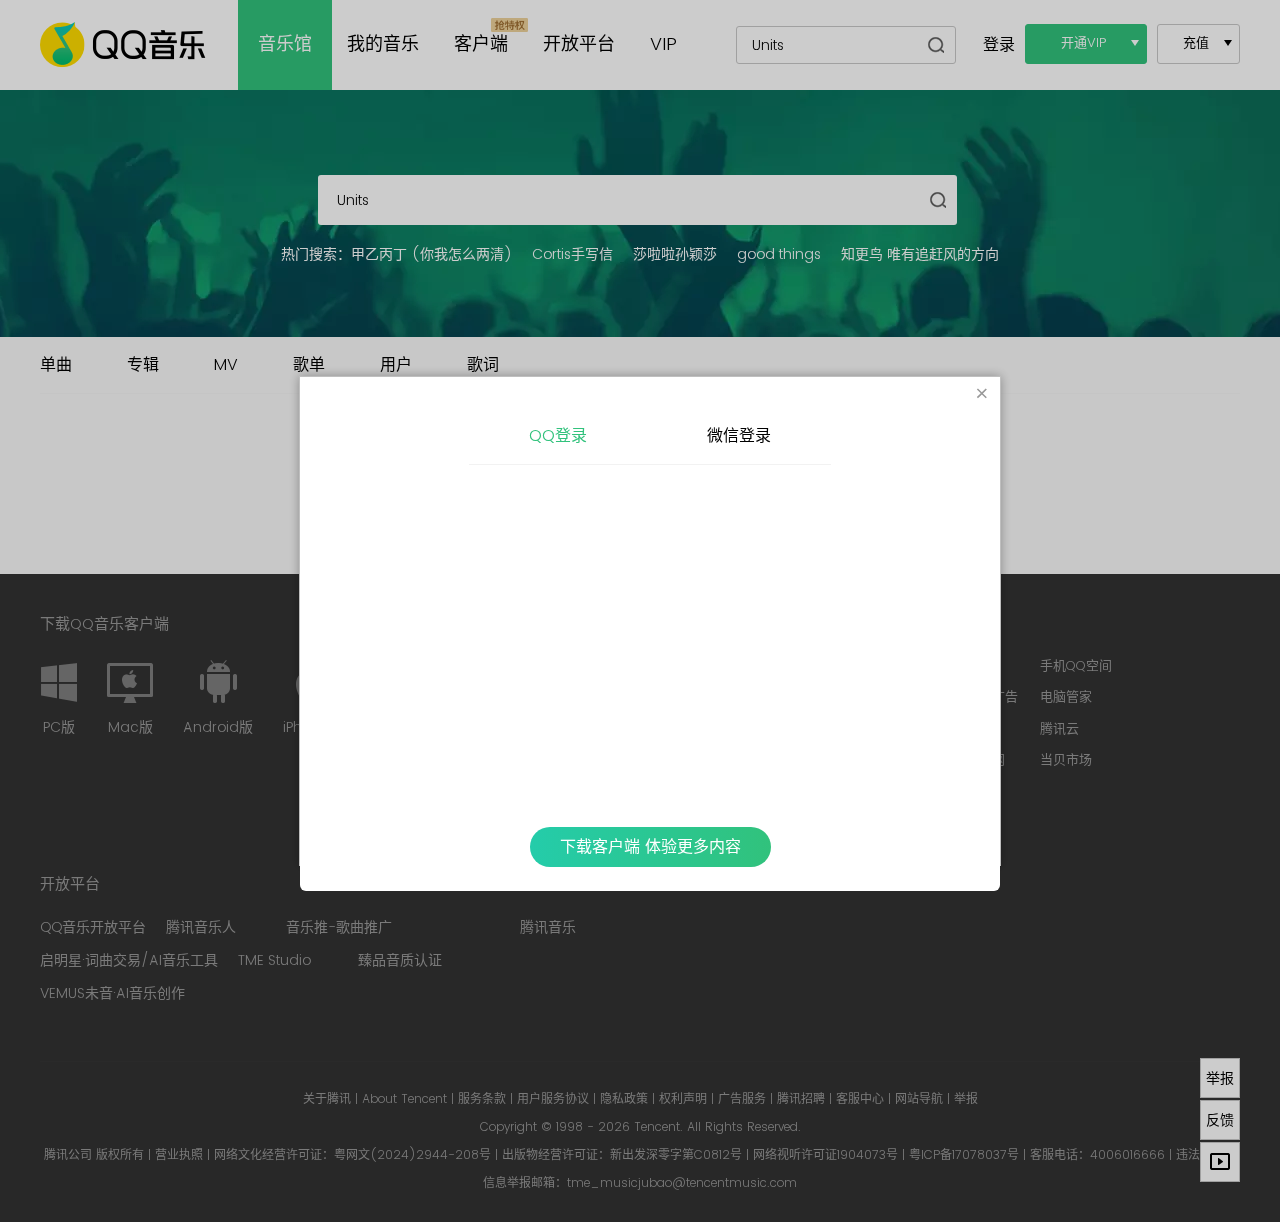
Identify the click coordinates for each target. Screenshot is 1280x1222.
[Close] (982, 395)
